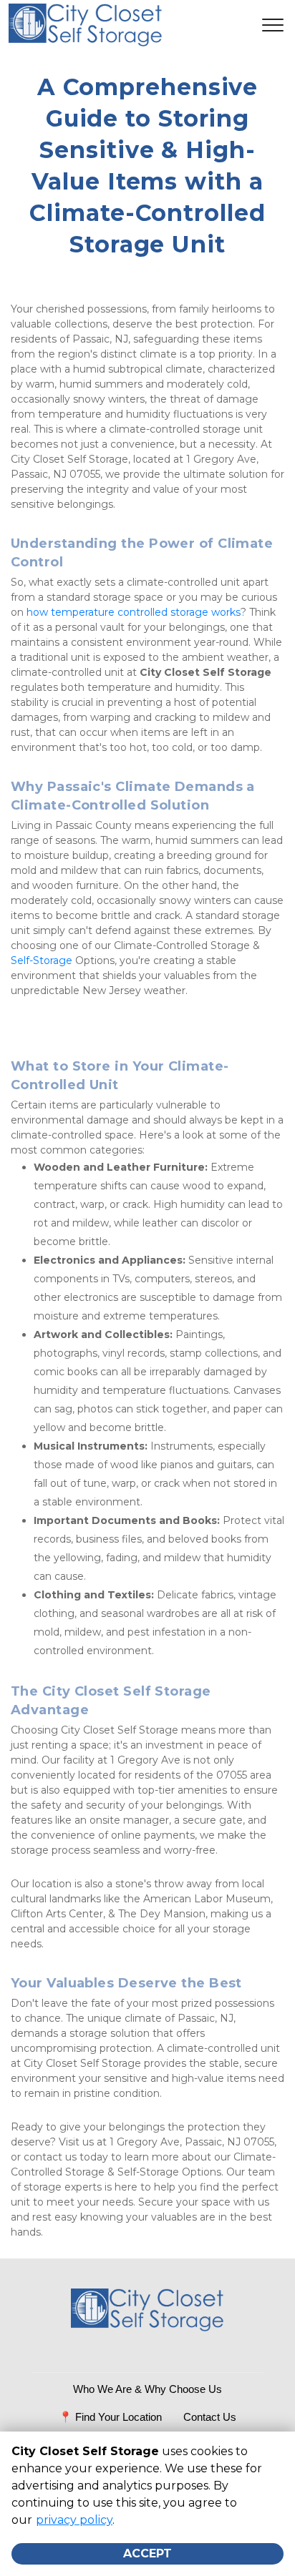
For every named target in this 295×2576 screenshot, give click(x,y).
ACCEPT (147, 2553)
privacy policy (74, 2520)
